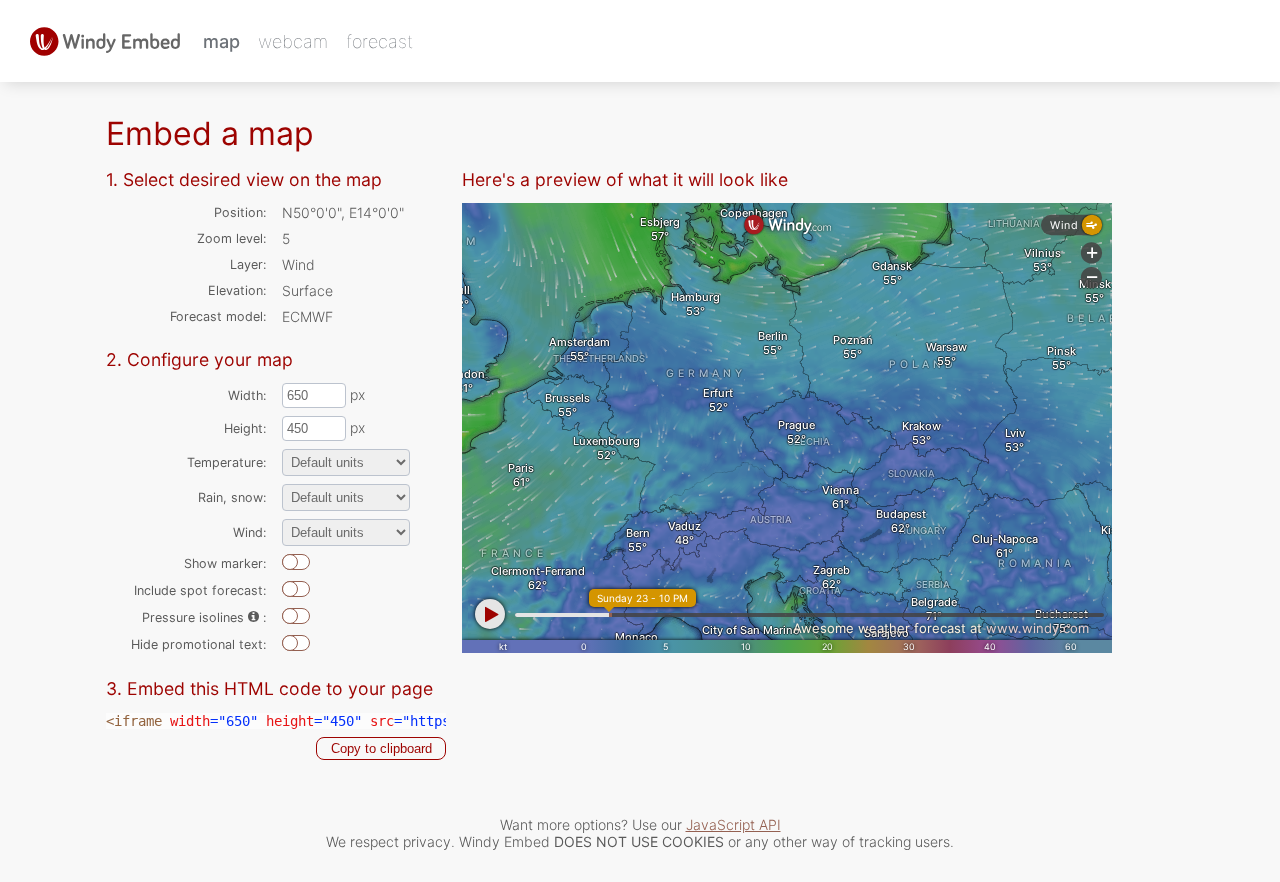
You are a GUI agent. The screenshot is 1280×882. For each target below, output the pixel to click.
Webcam (293, 41)
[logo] (105, 41)
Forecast (379, 41)
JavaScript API (733, 824)
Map (221, 41)
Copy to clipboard (381, 748)
